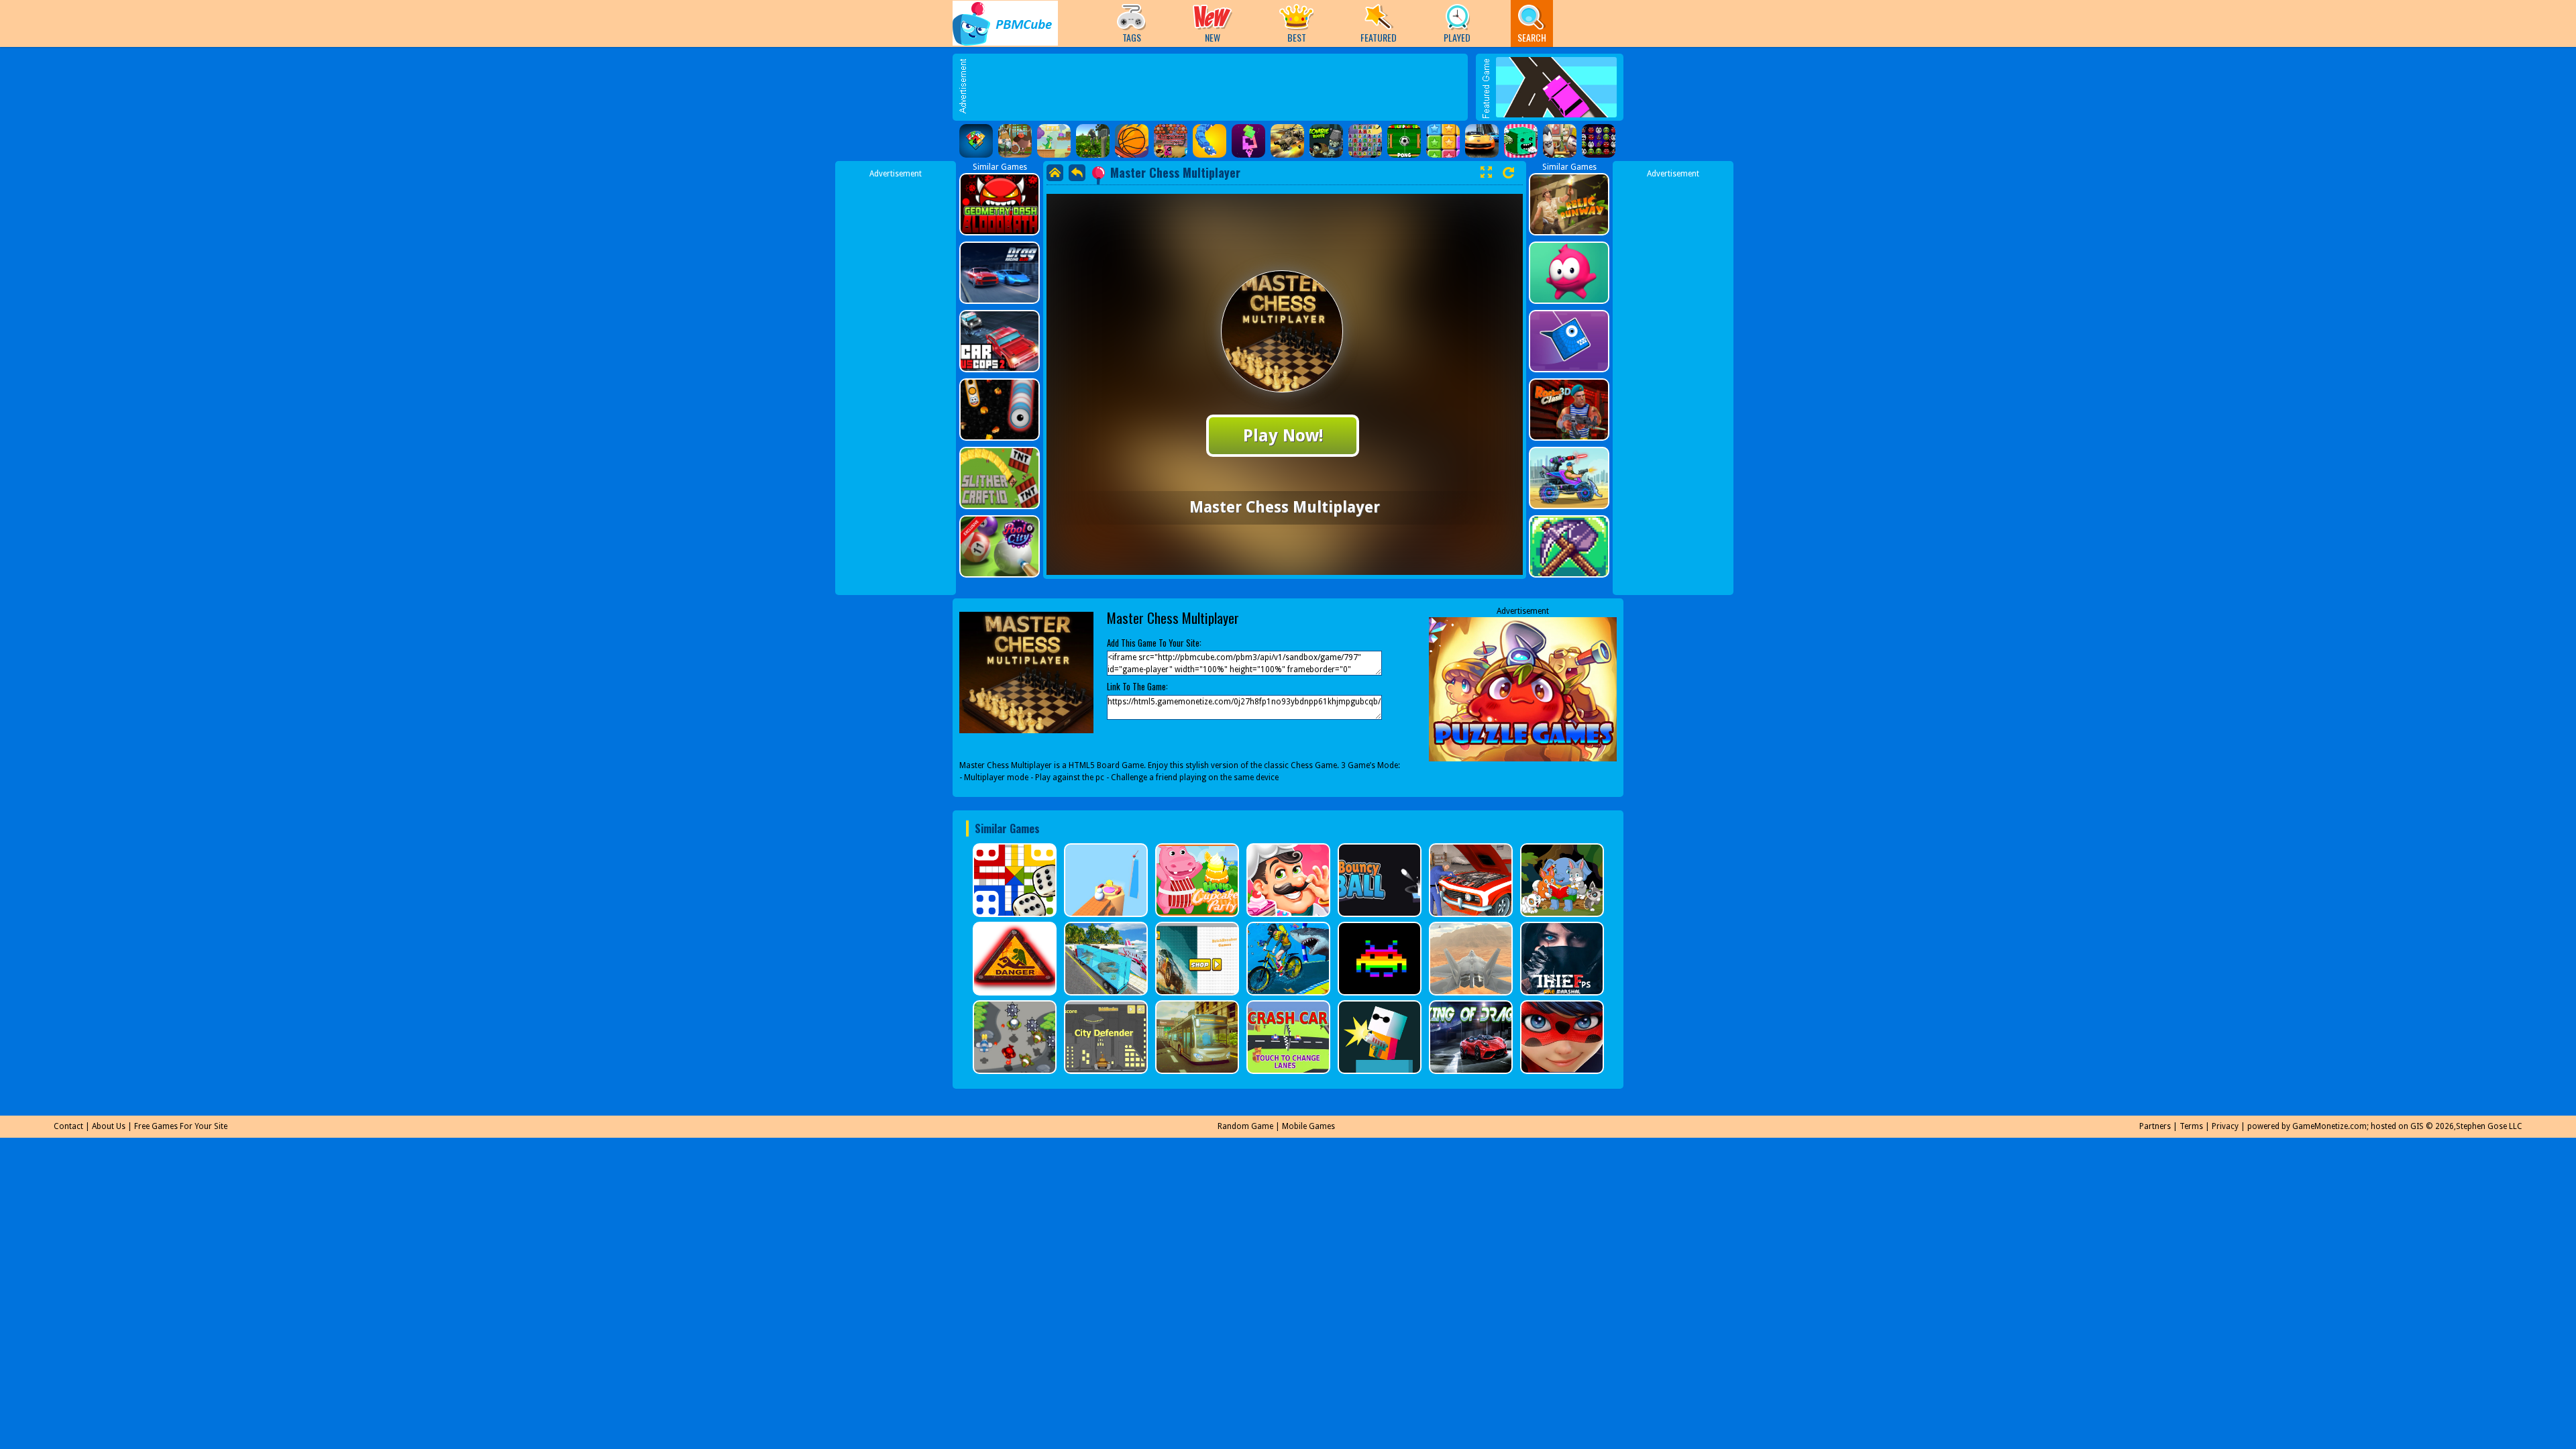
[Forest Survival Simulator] (1093, 141)
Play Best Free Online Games (1005, 23)
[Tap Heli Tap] (1287, 141)
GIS (2417, 1126)
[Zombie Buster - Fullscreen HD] (1326, 141)
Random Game (1245, 1126)
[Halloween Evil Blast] (1599, 141)
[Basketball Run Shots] (1132, 141)
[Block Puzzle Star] (1443, 141)
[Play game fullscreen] (1486, 172)
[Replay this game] (1508, 173)
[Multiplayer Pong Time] (1404, 141)
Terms (2191, 1126)
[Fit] (1248, 141)
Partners (2155, 1126)
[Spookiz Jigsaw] (1560, 141)
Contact (68, 1126)
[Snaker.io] (1210, 141)
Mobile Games (1308, 1126)
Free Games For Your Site (181, 1126)
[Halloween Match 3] (1365, 141)
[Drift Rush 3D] (1482, 141)
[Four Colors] (976, 141)
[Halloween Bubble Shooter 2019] (1171, 141)
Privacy (2225, 1126)
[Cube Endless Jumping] (1521, 141)
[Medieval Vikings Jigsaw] (1015, 141)
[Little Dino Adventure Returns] (1054, 141)
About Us (109, 1126)
